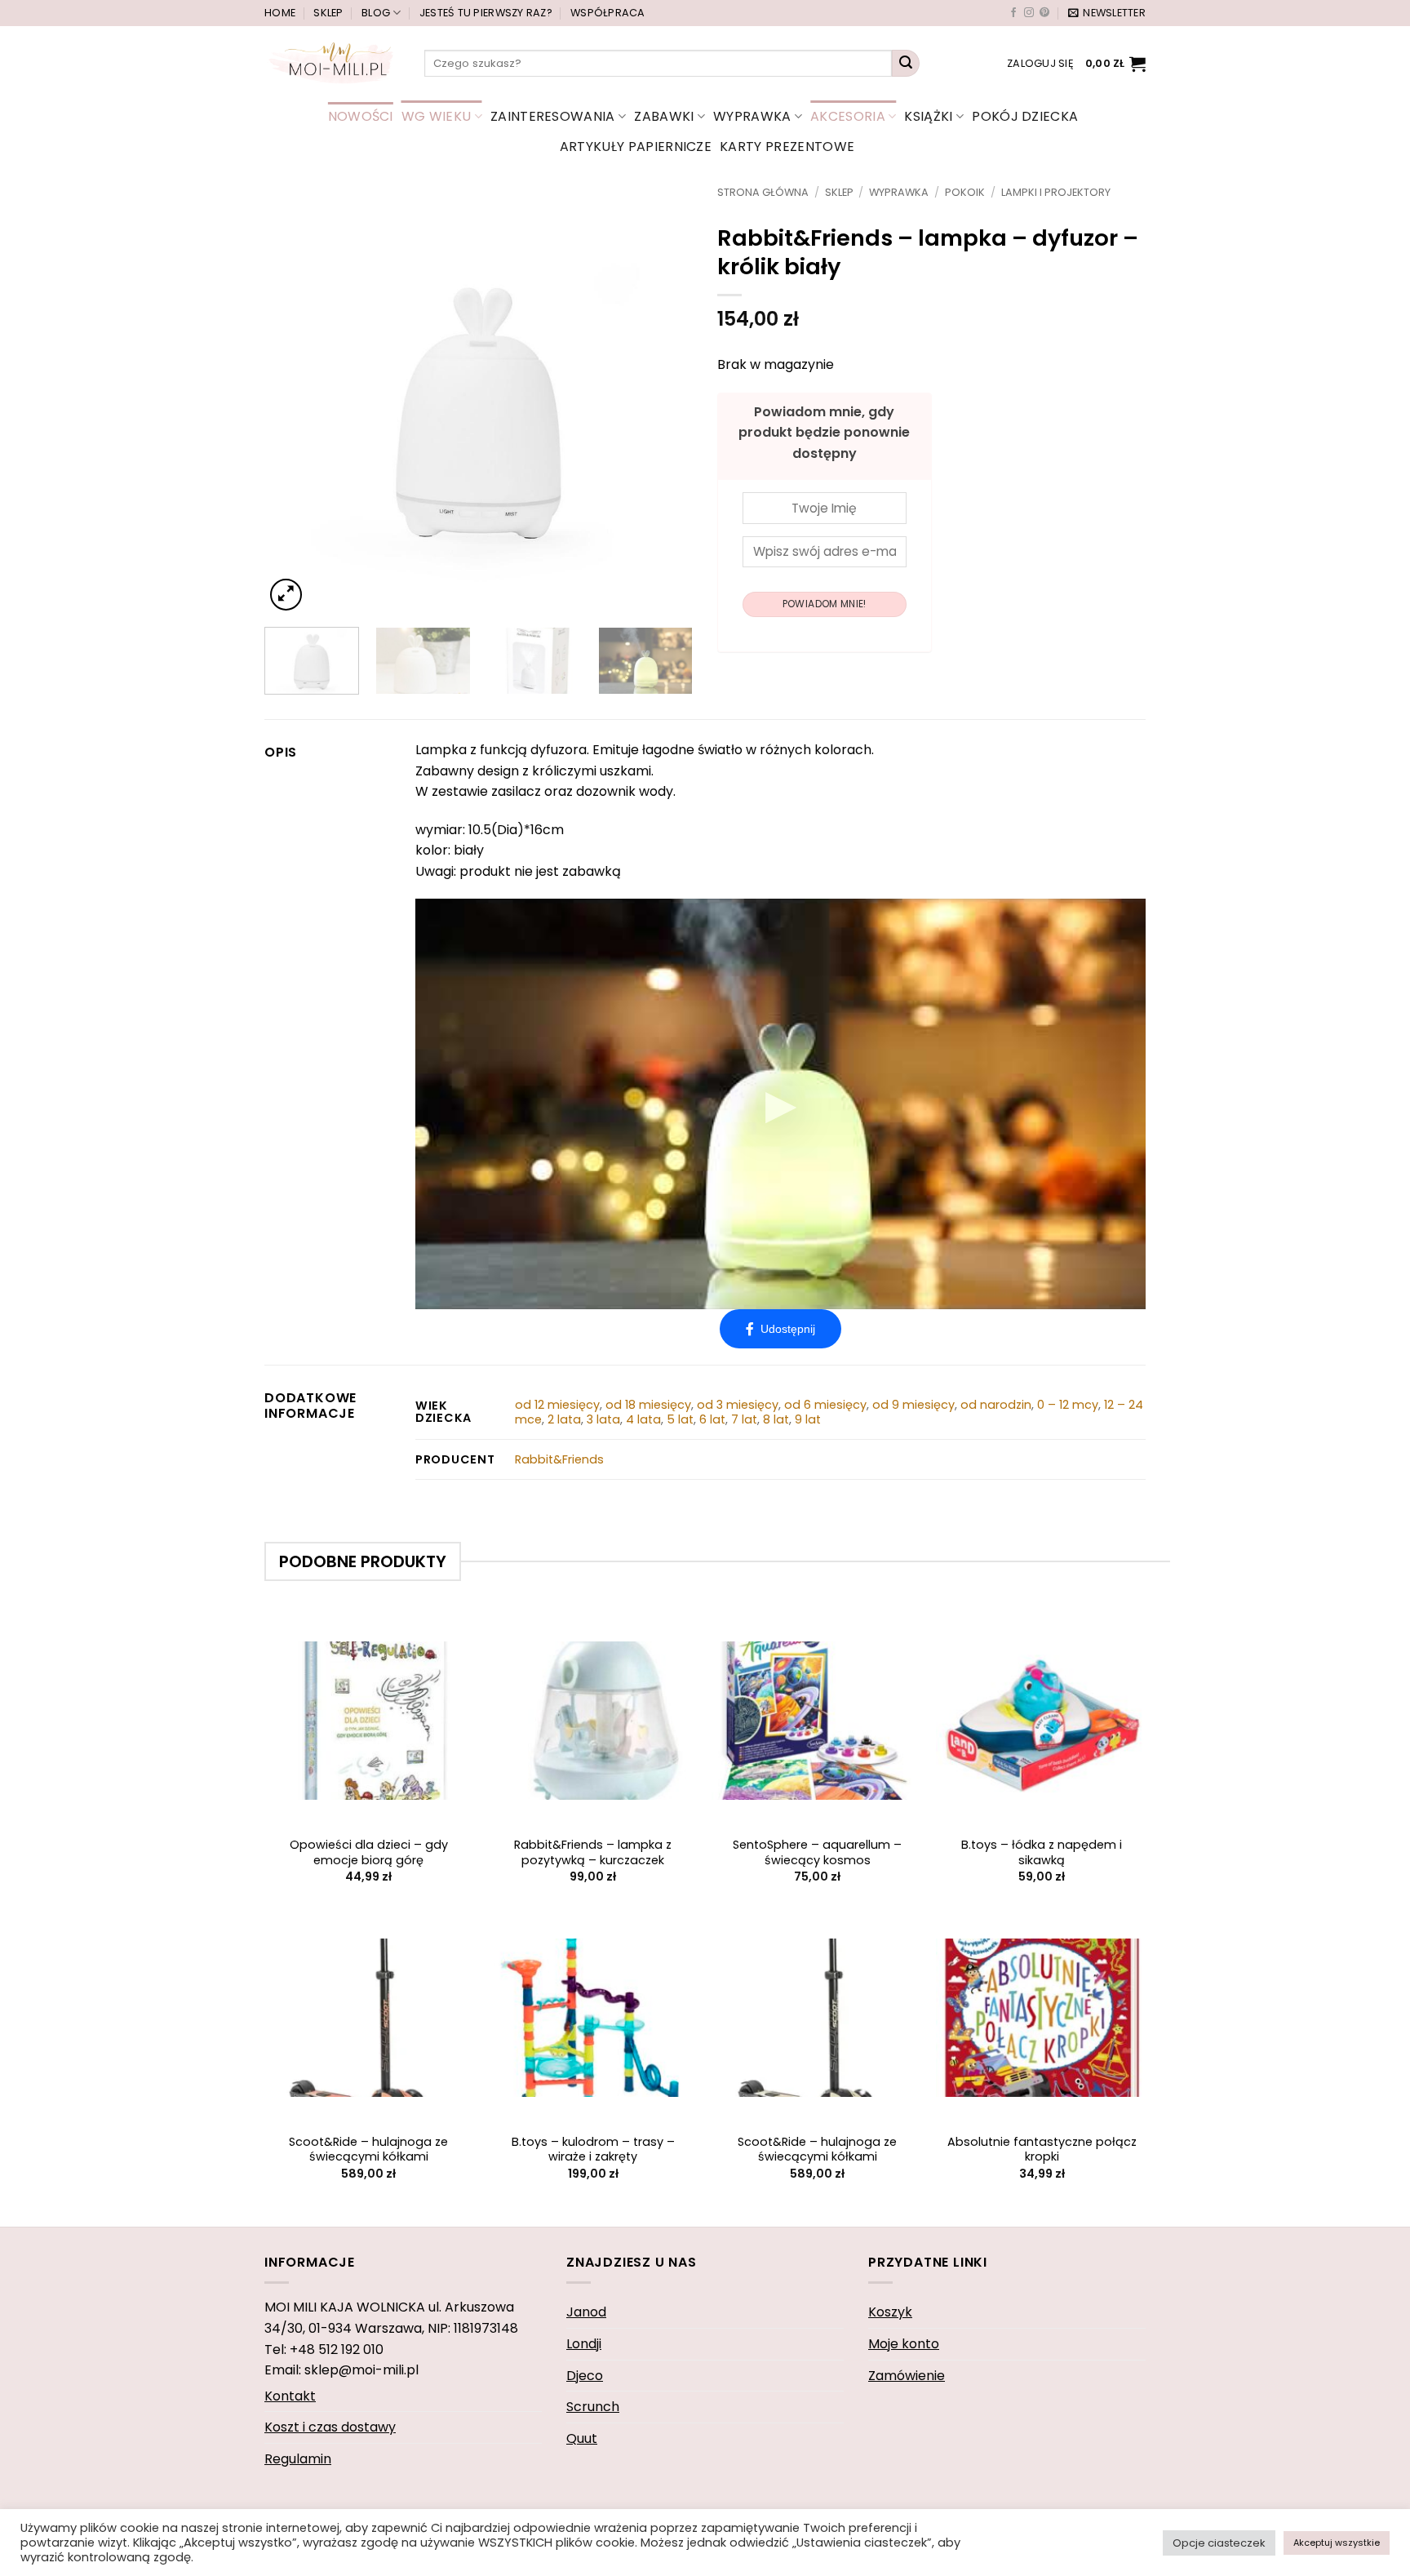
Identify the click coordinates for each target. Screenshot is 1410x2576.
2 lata (564, 1419)
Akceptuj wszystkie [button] (1337, 2543)
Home (280, 13)
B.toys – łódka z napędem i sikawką (1042, 1852)
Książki (928, 116)
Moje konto (904, 2344)
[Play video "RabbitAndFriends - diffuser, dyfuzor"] (780, 1104)
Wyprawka (752, 116)
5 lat (680, 1419)
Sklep (328, 13)
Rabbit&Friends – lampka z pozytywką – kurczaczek (593, 1852)
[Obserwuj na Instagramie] (1029, 13)
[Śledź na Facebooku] (1013, 13)
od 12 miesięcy (557, 1405)
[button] (1107, 13)
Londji (584, 2344)
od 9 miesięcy (913, 1405)
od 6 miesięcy (825, 1405)
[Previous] (294, 400)
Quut (582, 2438)
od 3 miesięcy (738, 1405)
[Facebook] (780, 1329)
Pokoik (965, 192)
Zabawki (664, 116)
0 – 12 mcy (1068, 1405)
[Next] (663, 400)
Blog (376, 13)
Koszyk (890, 2312)
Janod (586, 2312)
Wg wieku (437, 116)
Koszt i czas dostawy (330, 2427)
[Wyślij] (906, 64)
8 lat (776, 1419)
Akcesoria (848, 116)
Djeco (585, 2376)
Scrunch (593, 2407)
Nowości (361, 116)
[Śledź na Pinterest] (1044, 13)
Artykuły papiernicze (636, 147)
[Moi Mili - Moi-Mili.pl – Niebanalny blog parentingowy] (332, 63)
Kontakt (290, 2396)
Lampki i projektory (1056, 192)
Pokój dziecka (1025, 116)
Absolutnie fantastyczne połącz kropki (1042, 2150)
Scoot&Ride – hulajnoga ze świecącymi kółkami (368, 2150)
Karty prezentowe (787, 147)
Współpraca (608, 13)
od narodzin (996, 1405)
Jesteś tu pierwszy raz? (486, 13)
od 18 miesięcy (648, 1405)
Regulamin (298, 2459)
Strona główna (763, 192)
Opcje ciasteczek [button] (1219, 2543)
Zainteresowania (553, 116)
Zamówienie (907, 2376)
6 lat (712, 1419)
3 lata (603, 1419)
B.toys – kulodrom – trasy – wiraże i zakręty (593, 2150)
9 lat (808, 1419)
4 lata (643, 1419)
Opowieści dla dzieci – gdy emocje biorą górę (369, 1852)
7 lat (744, 1419)
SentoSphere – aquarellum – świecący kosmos (817, 1852)
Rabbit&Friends (559, 1459)
